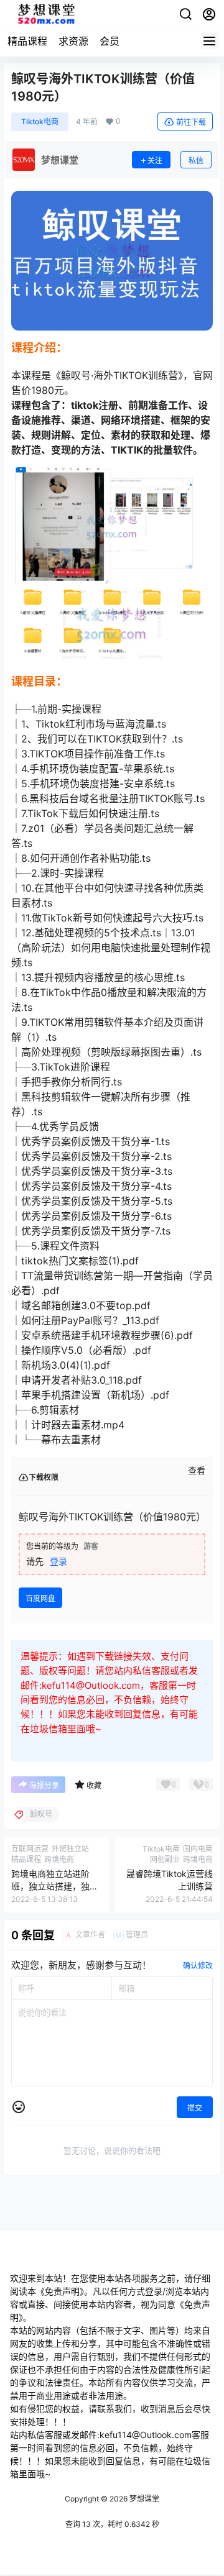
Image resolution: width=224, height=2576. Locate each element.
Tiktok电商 (40, 121)
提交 (195, 2108)
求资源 (73, 41)
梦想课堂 (143, 2499)
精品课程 (27, 41)
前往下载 (191, 122)
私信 (196, 161)
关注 (155, 161)
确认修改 (198, 1966)
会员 (110, 41)
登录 (58, 1561)
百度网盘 (40, 1598)
